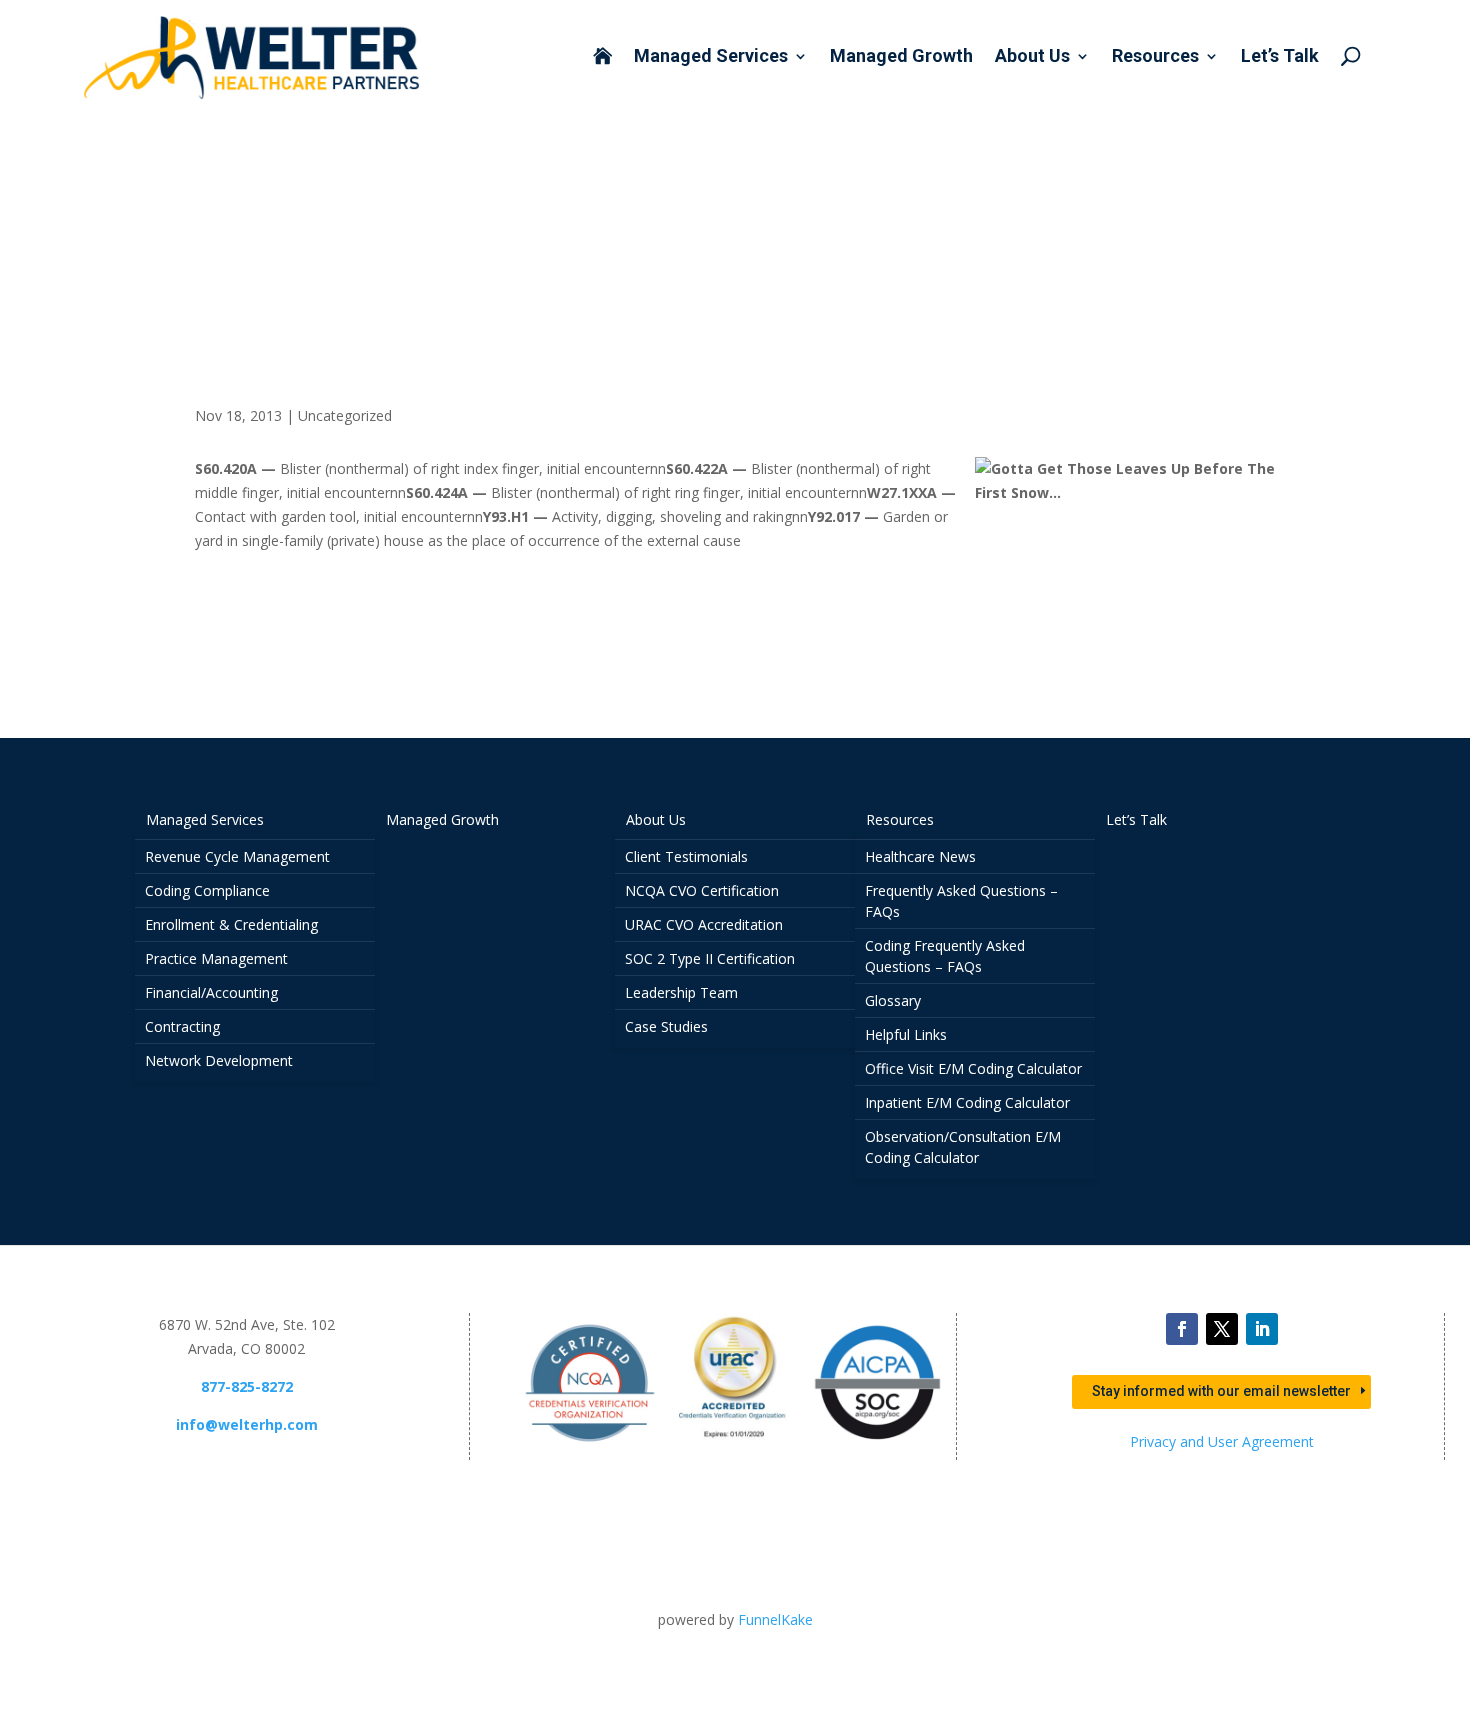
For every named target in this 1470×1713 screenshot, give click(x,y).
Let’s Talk (1280, 57)
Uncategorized (345, 415)
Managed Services (711, 57)
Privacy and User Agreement (1222, 1441)
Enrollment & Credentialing (231, 924)
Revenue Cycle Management (237, 856)
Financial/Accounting (211, 992)
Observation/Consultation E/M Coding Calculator (963, 1147)
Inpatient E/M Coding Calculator (967, 1102)
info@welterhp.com (247, 1424)
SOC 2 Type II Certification (710, 958)
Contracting (182, 1026)
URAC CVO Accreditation (704, 924)
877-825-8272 (247, 1386)
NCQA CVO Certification (702, 890)
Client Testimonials (686, 856)
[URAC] (734, 1447)
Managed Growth (901, 57)
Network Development (219, 1060)
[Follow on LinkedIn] (1262, 1329)
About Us (1032, 57)
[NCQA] (590, 1447)
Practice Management (216, 958)
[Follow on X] (1222, 1329)
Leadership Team (681, 992)
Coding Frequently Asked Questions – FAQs (945, 956)
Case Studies (666, 1026)
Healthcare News (920, 856)
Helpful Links (906, 1034)
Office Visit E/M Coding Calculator (973, 1068)
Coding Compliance (207, 890)
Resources (1155, 57)
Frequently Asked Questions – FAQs (961, 901)
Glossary (893, 1000)
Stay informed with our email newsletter (1221, 1391)
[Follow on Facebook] (1182, 1329)
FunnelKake (775, 1619)
